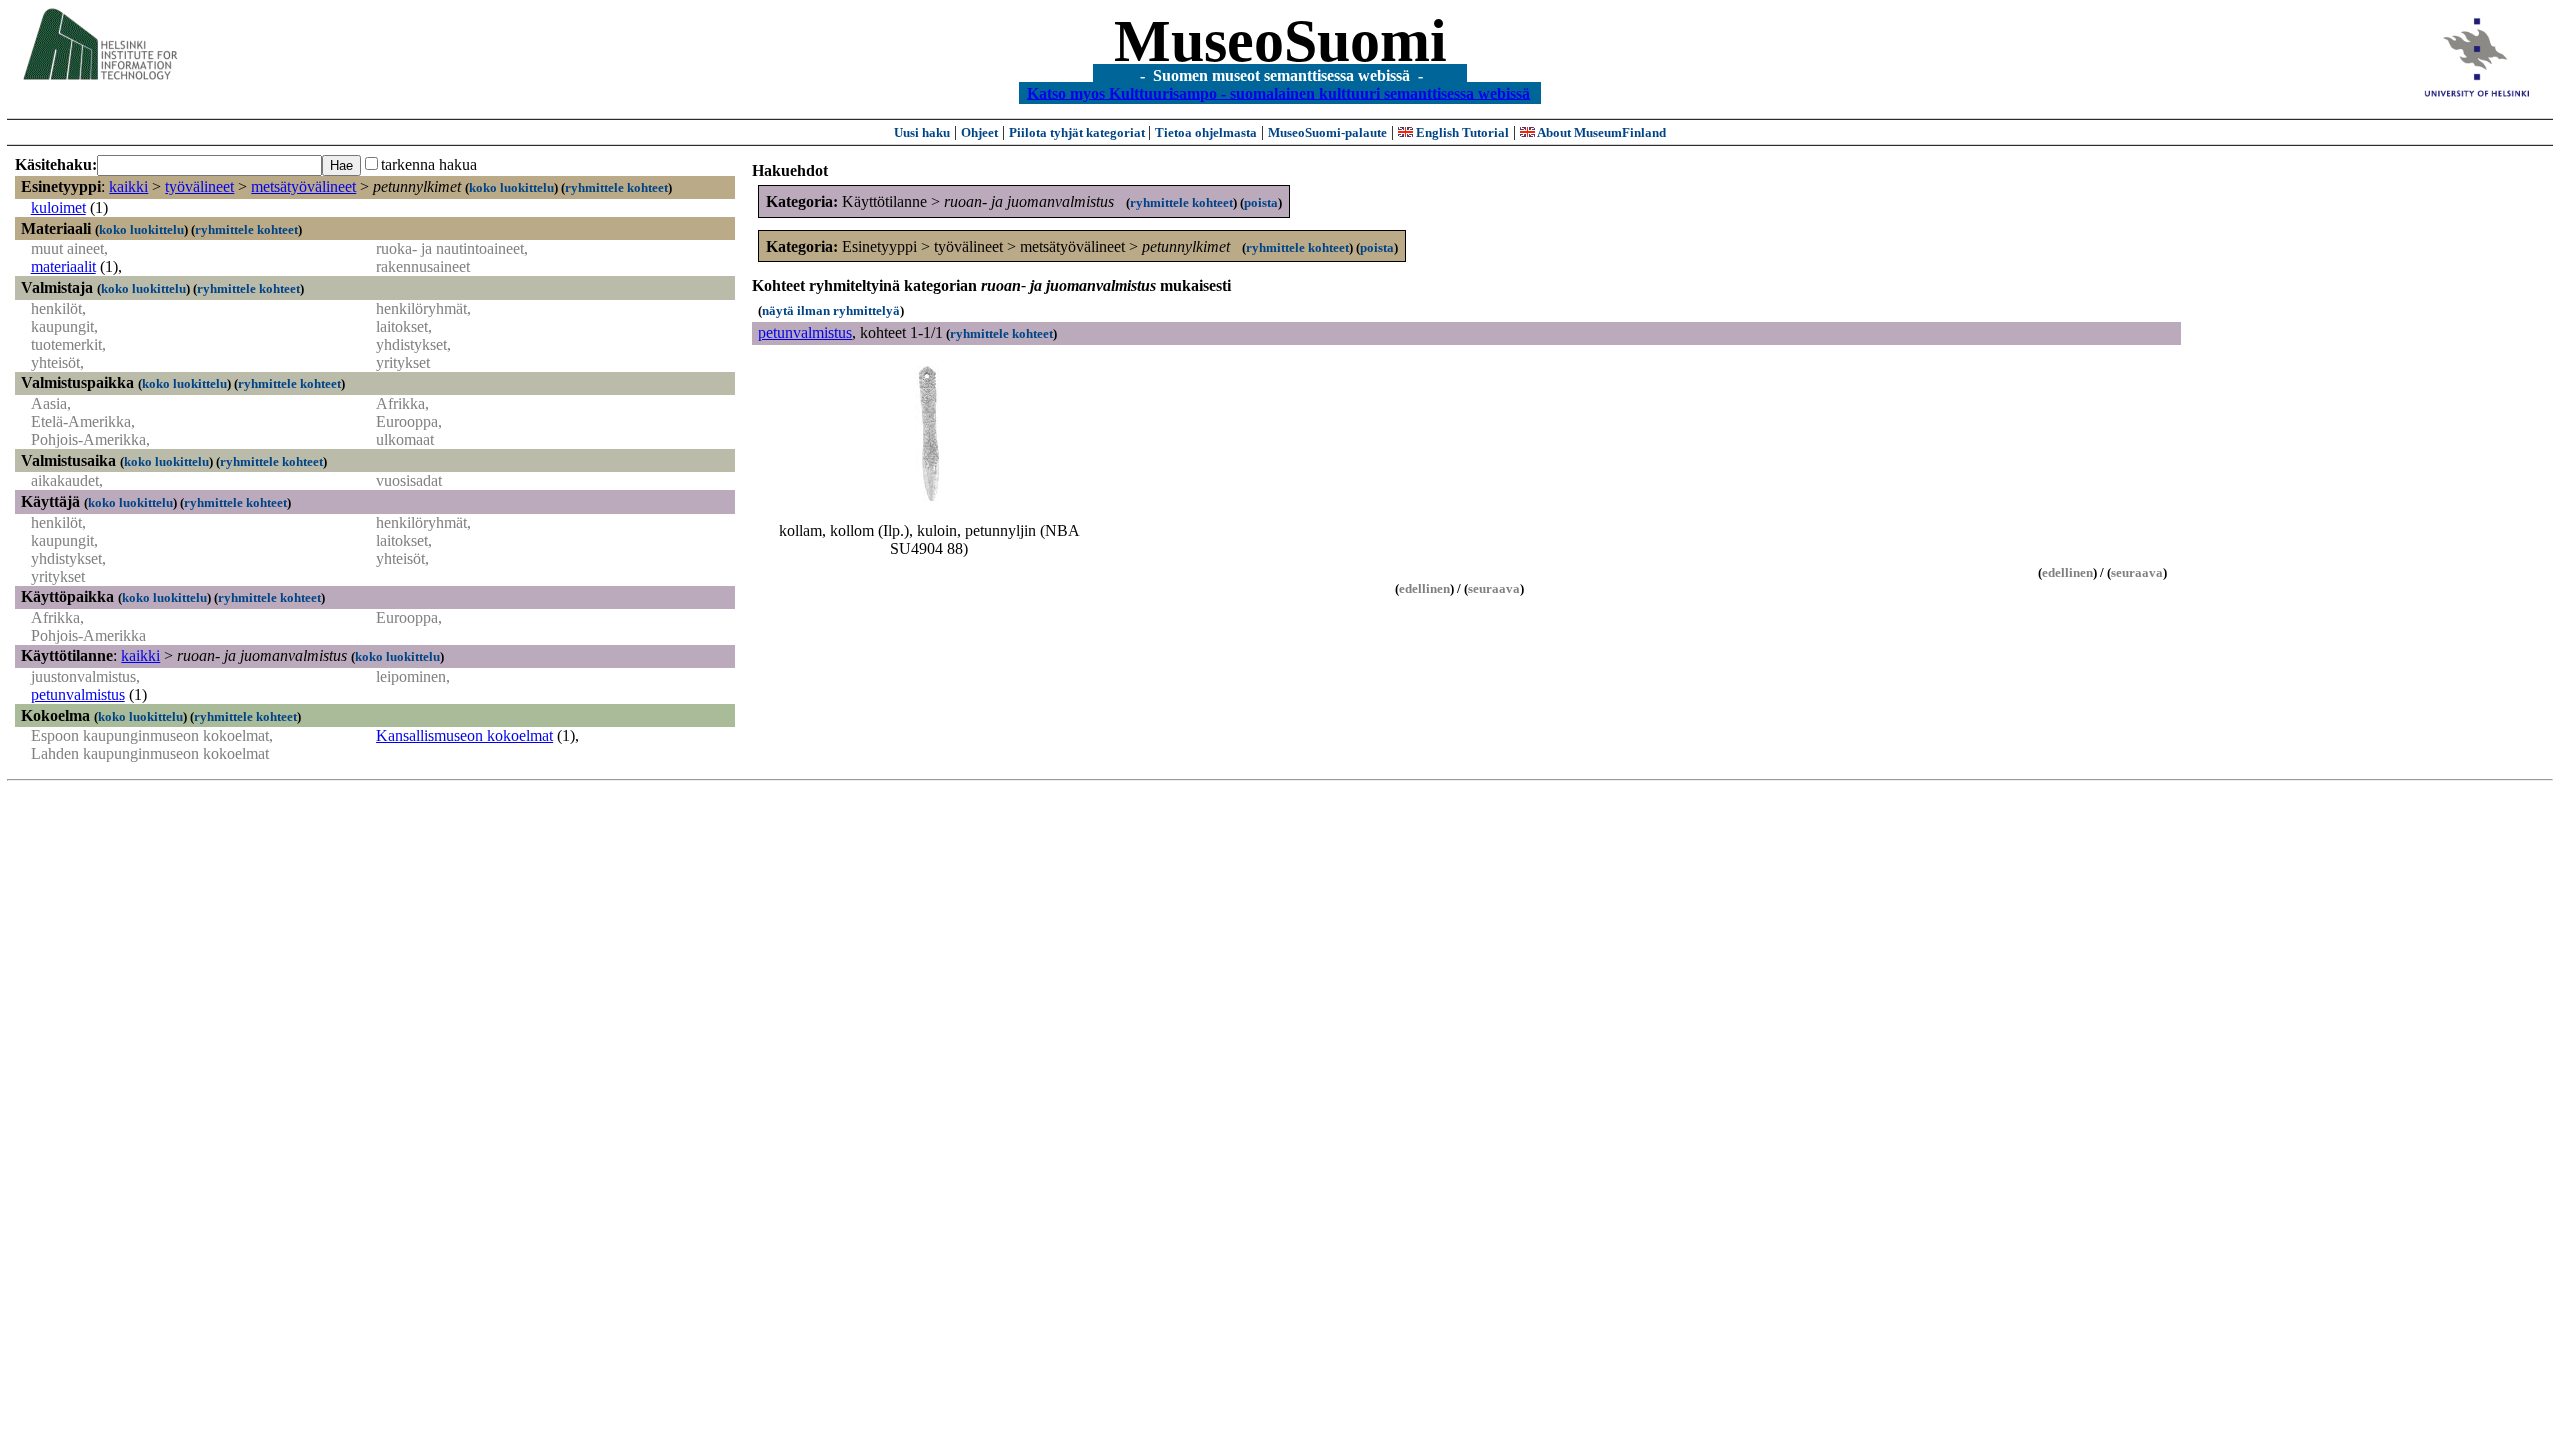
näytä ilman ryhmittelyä (831, 310)
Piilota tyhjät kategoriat (1078, 132)
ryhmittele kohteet (616, 187)
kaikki (128, 186)
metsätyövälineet (303, 186)
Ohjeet (979, 132)
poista (1261, 202)
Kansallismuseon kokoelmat (464, 735)
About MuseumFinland (1600, 132)
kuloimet (58, 207)
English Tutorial (1461, 132)
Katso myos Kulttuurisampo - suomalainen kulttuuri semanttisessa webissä (1278, 92)
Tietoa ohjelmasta (1206, 132)
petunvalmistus (78, 694)
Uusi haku (922, 132)
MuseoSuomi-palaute (1327, 132)
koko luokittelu (511, 187)
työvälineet (199, 186)
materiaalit (63, 266)
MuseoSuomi (1280, 41)
